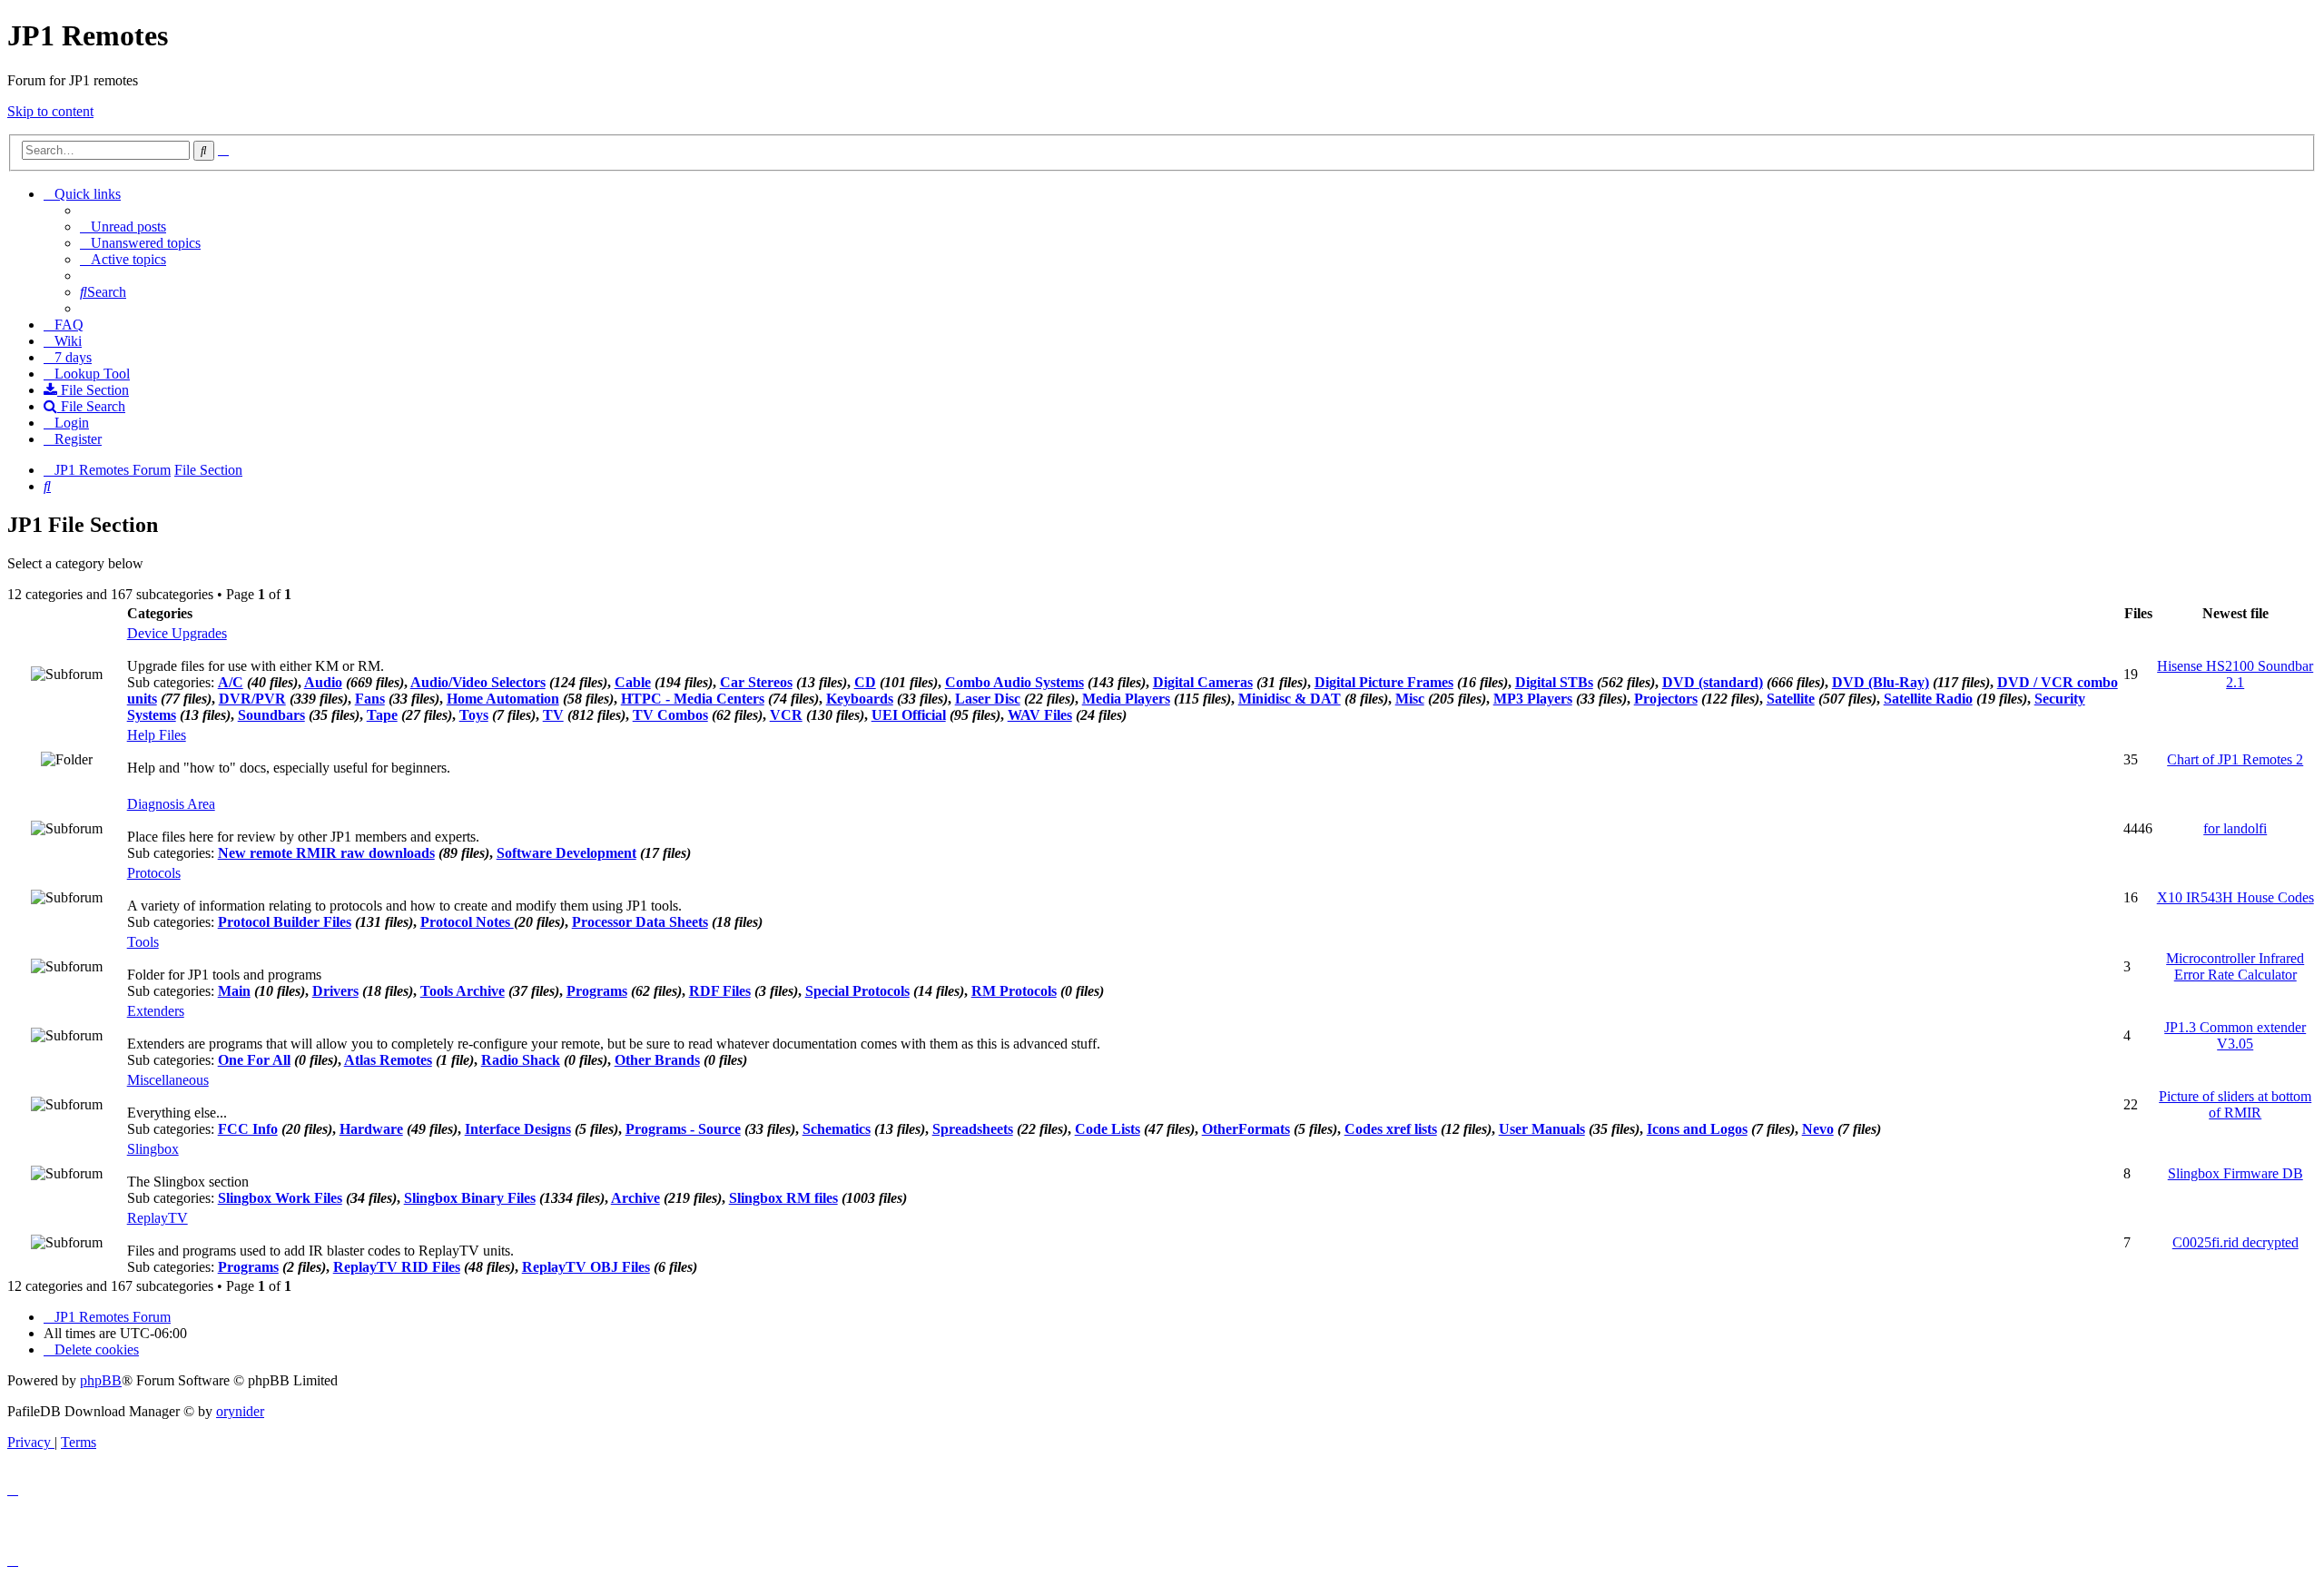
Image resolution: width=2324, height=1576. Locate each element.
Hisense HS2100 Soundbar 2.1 (2235, 674)
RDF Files (720, 991)
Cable (633, 682)
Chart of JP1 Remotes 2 (2235, 759)
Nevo (1818, 1129)
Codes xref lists (1391, 1129)
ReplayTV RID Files (397, 1267)
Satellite (1791, 699)
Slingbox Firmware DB (2235, 1173)
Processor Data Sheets (640, 922)
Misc (1410, 699)
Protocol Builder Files (285, 922)
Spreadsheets (973, 1129)
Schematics (837, 1129)
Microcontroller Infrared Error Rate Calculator (2235, 966)
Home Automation (503, 699)
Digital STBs (1554, 682)
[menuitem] (123, 227)
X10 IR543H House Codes (2235, 897)
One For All (254, 1060)
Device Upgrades (177, 633)
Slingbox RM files (783, 1198)
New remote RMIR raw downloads (326, 853)
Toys (474, 715)
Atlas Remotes (388, 1060)
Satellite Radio (1928, 699)
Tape (382, 715)
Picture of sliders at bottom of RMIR (2235, 1104)
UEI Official (909, 715)
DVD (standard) (1713, 682)
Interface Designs (518, 1129)
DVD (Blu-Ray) (1881, 682)
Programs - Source (683, 1129)
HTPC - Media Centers (693, 699)
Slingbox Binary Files (470, 1198)
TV (553, 715)
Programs (597, 991)
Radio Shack (521, 1060)
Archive (635, 1198)
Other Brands (657, 1060)
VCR (786, 715)
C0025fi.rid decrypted (2235, 1242)
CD (865, 682)
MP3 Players (1533, 699)
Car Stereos (756, 682)
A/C (231, 682)
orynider (240, 1411)
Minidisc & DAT (1290, 699)
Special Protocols (857, 991)
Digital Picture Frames (1384, 682)
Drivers (335, 991)
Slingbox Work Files (280, 1198)
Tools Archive (463, 991)
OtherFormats (1246, 1129)
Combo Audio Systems (1014, 682)
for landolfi (2235, 828)
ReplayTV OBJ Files (586, 1267)
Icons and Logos (1697, 1129)
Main (234, 991)
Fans (370, 699)
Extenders (156, 1011)
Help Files (157, 735)
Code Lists (1108, 1129)
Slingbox (153, 1149)
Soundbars (271, 715)
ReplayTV (158, 1218)
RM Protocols (1014, 991)
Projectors (1666, 699)
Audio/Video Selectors (478, 682)
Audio (323, 682)
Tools (143, 942)
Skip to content (50, 111)
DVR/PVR (252, 699)
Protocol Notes (467, 922)
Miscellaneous (168, 1080)
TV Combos (670, 715)
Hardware (371, 1129)
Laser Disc (988, 699)
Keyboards (860, 699)
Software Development (566, 853)
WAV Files (1040, 715)
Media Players (1126, 699)
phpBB (101, 1380)
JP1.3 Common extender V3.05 (2235, 1035)
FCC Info (248, 1129)
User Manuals (1542, 1129)
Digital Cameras (1203, 682)
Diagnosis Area (171, 804)
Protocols (154, 873)
